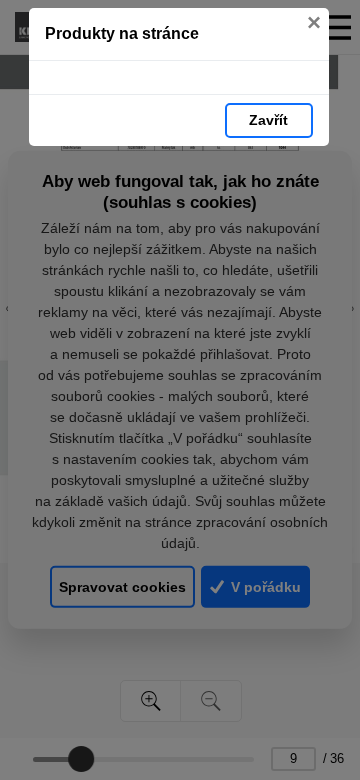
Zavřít (268, 120)
